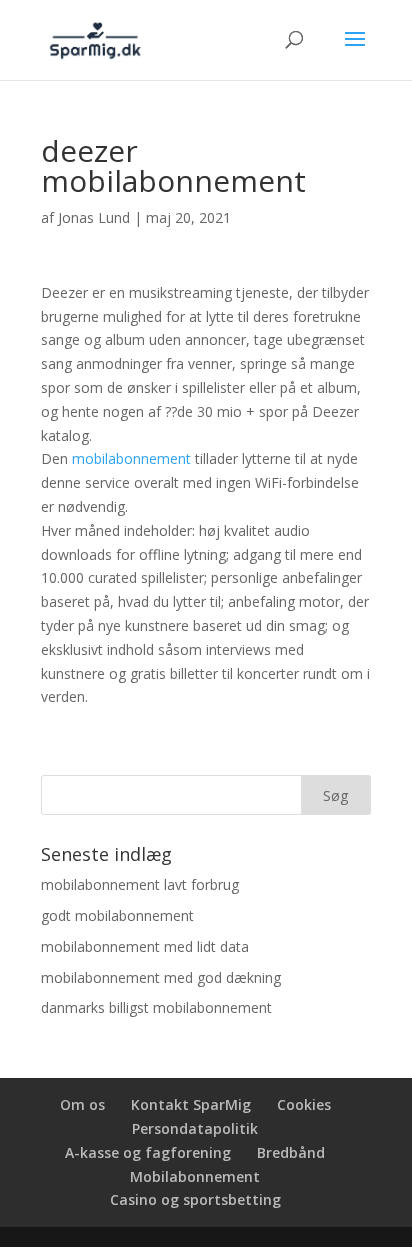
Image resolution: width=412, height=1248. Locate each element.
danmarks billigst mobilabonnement (156, 1007)
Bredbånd (291, 1152)
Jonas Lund (94, 217)
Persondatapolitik (195, 1128)
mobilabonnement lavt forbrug (140, 884)
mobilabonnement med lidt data (145, 946)
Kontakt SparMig (191, 1104)
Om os (82, 1104)
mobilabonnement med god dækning (161, 977)
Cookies (304, 1104)
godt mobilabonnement (117, 915)
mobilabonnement (131, 458)
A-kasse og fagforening (148, 1152)
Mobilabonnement (195, 1176)
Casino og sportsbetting (195, 1199)
